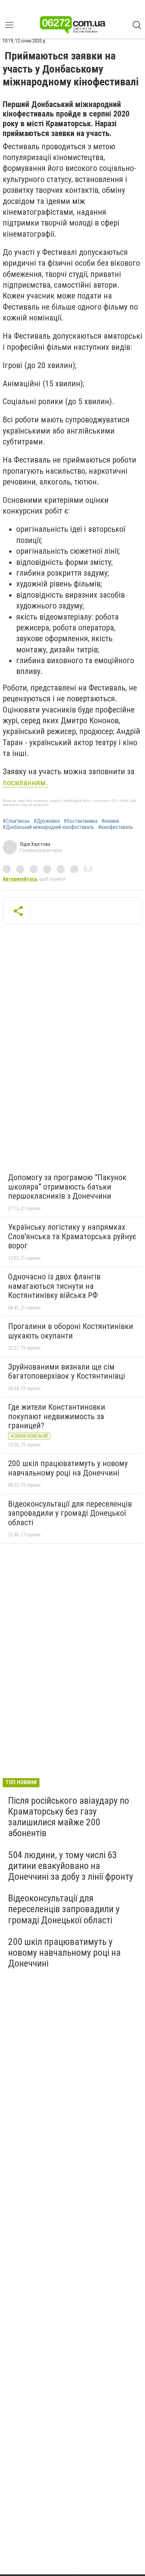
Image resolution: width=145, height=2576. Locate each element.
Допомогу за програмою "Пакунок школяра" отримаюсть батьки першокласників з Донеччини (67, 1187)
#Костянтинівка (81, 821)
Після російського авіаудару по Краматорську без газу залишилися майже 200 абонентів (69, 1817)
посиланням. (25, 783)
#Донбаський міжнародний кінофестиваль (48, 827)
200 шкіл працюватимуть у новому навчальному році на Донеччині (68, 1468)
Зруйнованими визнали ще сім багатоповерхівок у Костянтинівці (67, 1372)
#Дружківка (47, 821)
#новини (110, 821)
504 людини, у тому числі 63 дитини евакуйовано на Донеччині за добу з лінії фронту (71, 1866)
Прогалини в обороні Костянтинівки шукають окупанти (71, 1331)
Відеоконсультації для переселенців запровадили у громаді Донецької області (70, 1513)
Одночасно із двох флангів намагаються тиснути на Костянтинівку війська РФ (54, 1286)
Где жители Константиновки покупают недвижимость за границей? (57, 1416)
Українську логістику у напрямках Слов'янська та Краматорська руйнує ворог (72, 1236)
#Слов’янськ (16, 821)
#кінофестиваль (115, 827)
